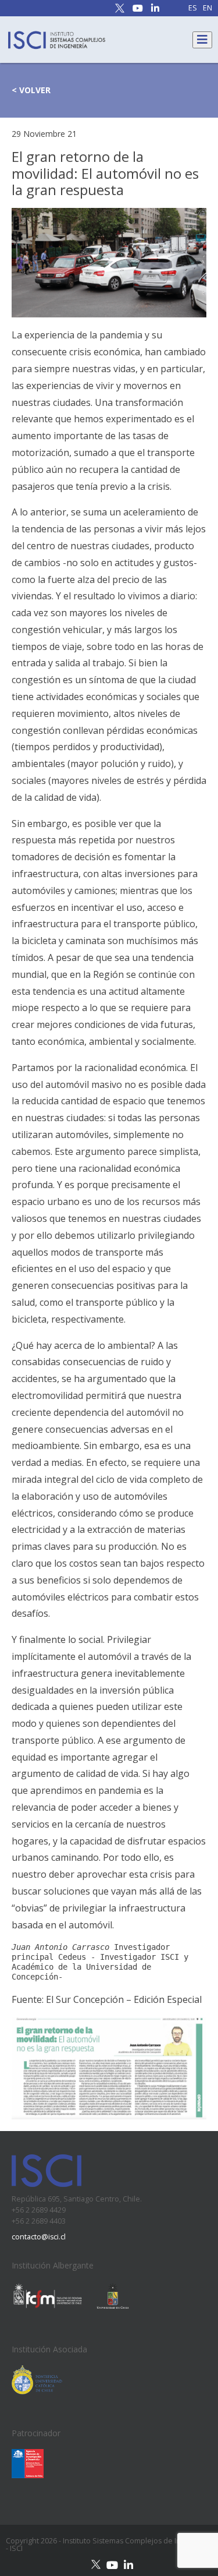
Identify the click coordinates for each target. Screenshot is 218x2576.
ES (193, 8)
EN (208, 8)
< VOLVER (31, 90)
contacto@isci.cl (39, 2237)
